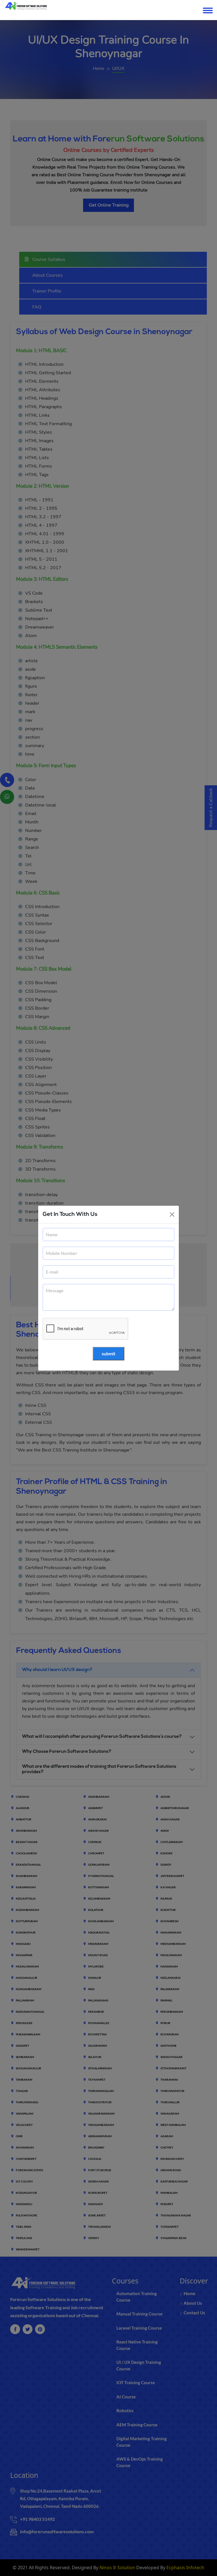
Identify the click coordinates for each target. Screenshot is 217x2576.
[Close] (172, 1214)
